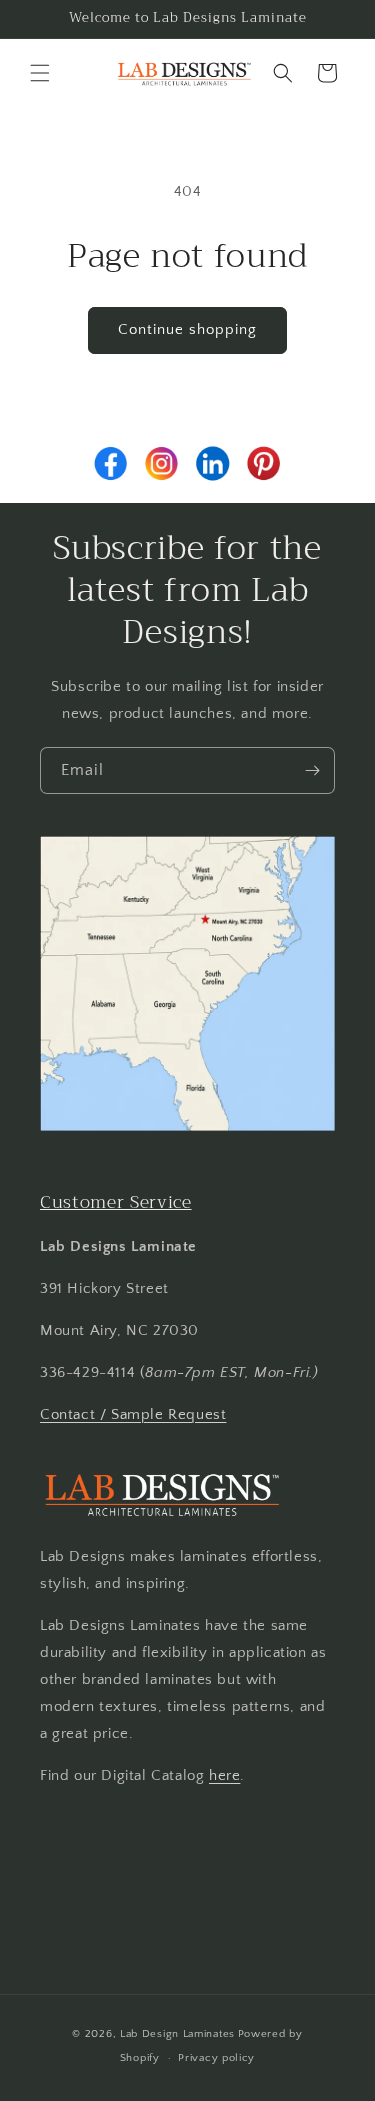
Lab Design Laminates (177, 2034)
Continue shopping (187, 329)
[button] (40, 73)
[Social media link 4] (264, 463)
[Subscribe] (312, 770)
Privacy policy (216, 2058)
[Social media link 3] (213, 463)
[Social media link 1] (111, 463)
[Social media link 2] (162, 463)
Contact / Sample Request (133, 1414)
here (224, 1775)
